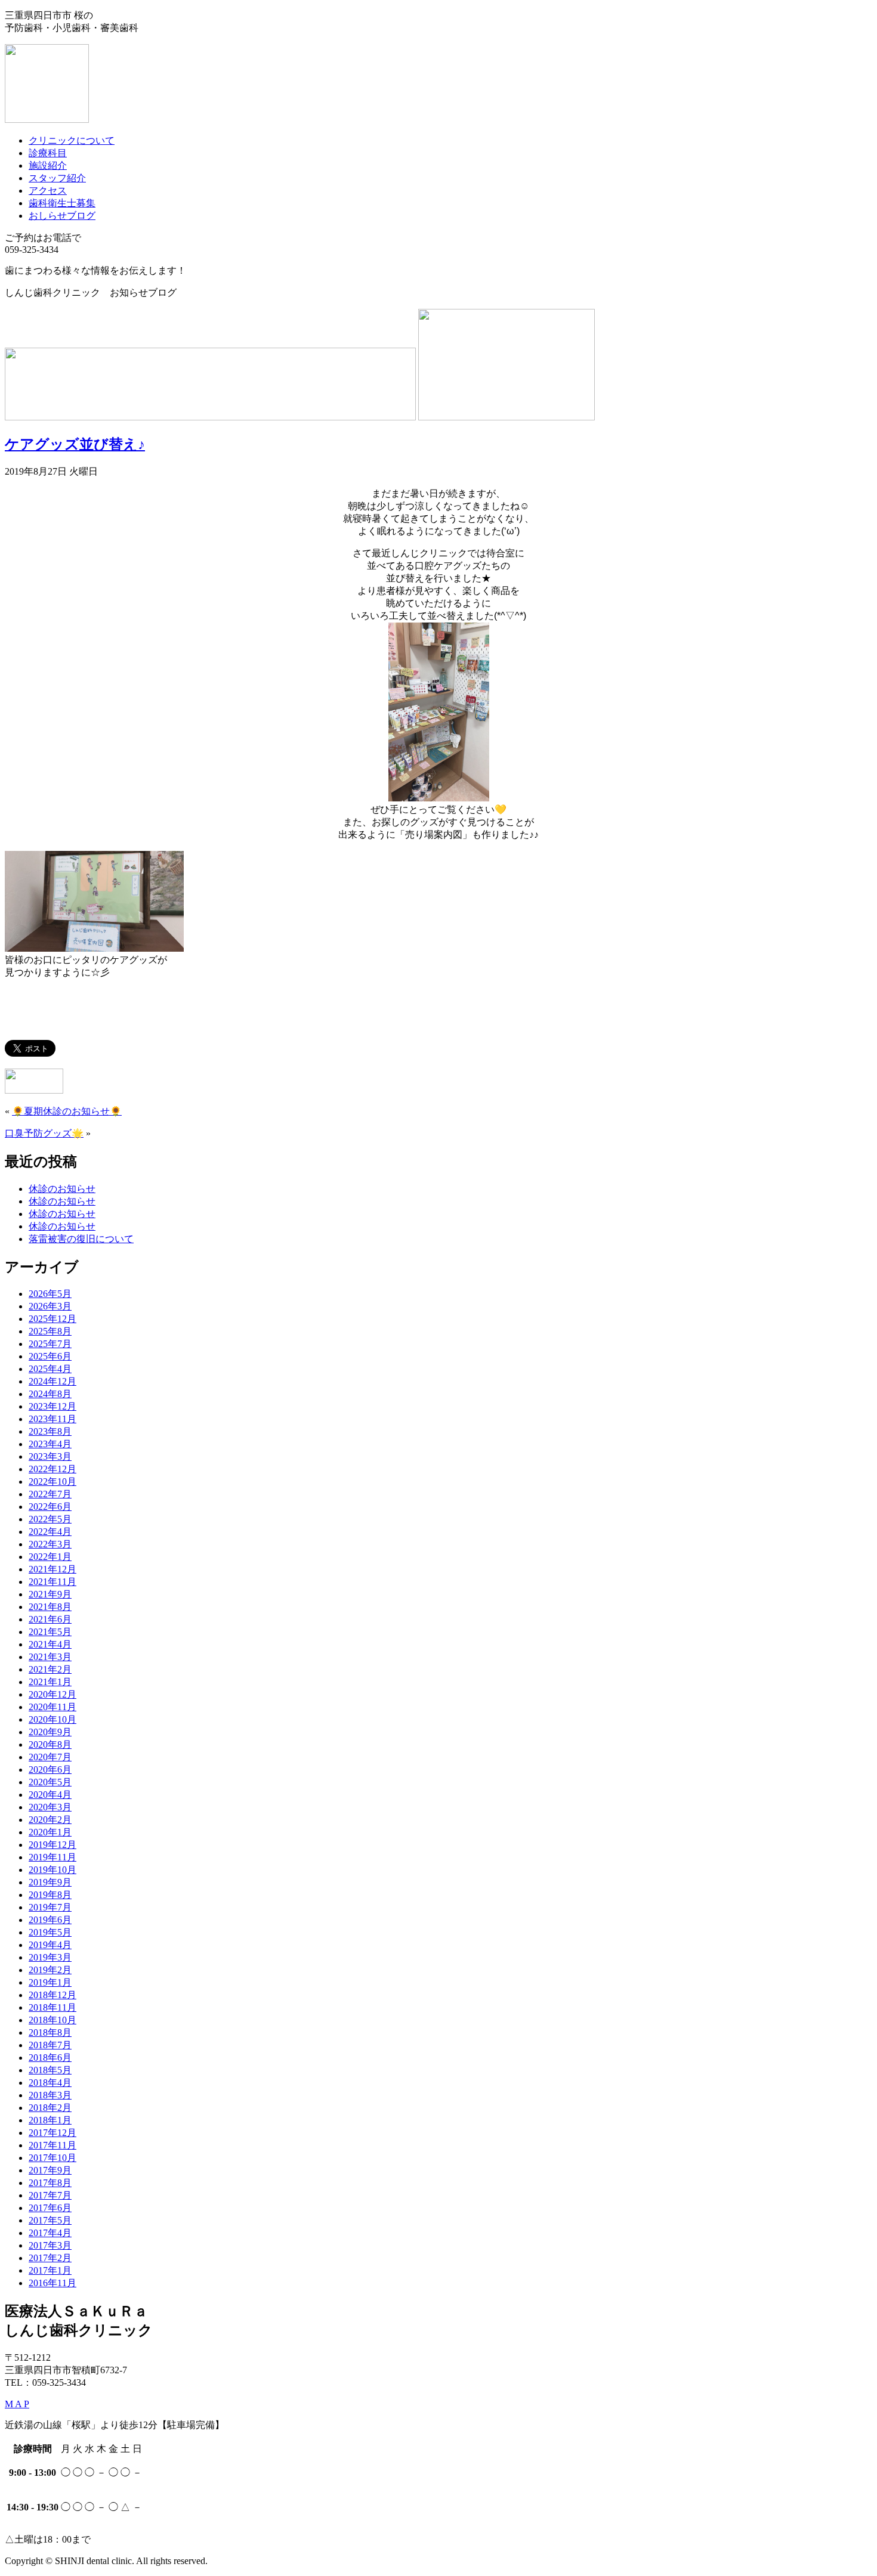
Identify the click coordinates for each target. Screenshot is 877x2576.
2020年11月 (53, 1707)
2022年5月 (50, 1519)
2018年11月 (53, 2007)
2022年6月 (50, 1507)
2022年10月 (53, 1481)
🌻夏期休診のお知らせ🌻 (67, 1111)
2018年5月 (50, 2070)
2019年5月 (50, 1932)
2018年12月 (53, 1995)
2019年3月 (50, 1957)
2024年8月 (50, 1394)
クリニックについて (72, 140)
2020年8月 (50, 1744)
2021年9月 (50, 1594)
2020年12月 (53, 1694)
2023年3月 (50, 1456)
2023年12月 (53, 1406)
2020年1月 (50, 1832)
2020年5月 (50, 1782)
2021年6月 (50, 1619)
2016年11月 (53, 2283)
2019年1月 (50, 1982)
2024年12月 (53, 1381)
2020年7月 (50, 1757)
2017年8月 (50, 2183)
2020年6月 (50, 1770)
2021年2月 (50, 1669)
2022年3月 (50, 1544)
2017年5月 (50, 2220)
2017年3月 (50, 2245)
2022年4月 (50, 1532)
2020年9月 (50, 1732)
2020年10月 (53, 1719)
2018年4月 (50, 2083)
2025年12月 (53, 1319)
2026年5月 (50, 1294)
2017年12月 (53, 2133)
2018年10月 (53, 2020)
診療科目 (48, 153)
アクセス (48, 191)
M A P (17, 2404)
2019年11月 (53, 1857)
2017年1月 (50, 2270)
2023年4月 (50, 1444)
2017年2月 (50, 2258)
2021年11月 (53, 1582)
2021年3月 (50, 1657)
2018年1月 (50, 2120)
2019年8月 (50, 1895)
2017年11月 (53, 2145)
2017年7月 (50, 2195)
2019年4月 (50, 1945)
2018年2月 (50, 2108)
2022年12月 (53, 1469)
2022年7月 (50, 1494)
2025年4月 (50, 1369)
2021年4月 (50, 1644)
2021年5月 (50, 1632)
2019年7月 (50, 1907)
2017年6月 (50, 2208)
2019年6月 (50, 1920)
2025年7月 (50, 1344)
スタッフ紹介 (57, 178)
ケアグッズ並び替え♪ (75, 444)
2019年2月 (50, 1970)
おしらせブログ (62, 216)
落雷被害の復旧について (81, 1239)
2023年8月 (50, 1431)
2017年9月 (50, 2170)
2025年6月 (50, 1356)
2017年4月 (50, 2233)
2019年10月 (53, 1870)
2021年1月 (50, 1682)
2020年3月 (50, 1807)
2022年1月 (50, 1557)
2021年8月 (50, 1607)
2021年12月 (53, 1569)
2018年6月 (50, 2058)
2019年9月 (50, 1882)
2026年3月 (50, 1306)
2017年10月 (53, 2158)
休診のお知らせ (62, 1189)
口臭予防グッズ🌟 (44, 1133)
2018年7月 (50, 2045)
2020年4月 (50, 1795)
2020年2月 (50, 1820)
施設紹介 (48, 165)
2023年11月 (53, 1419)
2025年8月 (50, 1331)
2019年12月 (53, 1845)
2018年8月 (50, 2032)
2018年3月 (50, 2095)
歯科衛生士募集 (62, 203)
